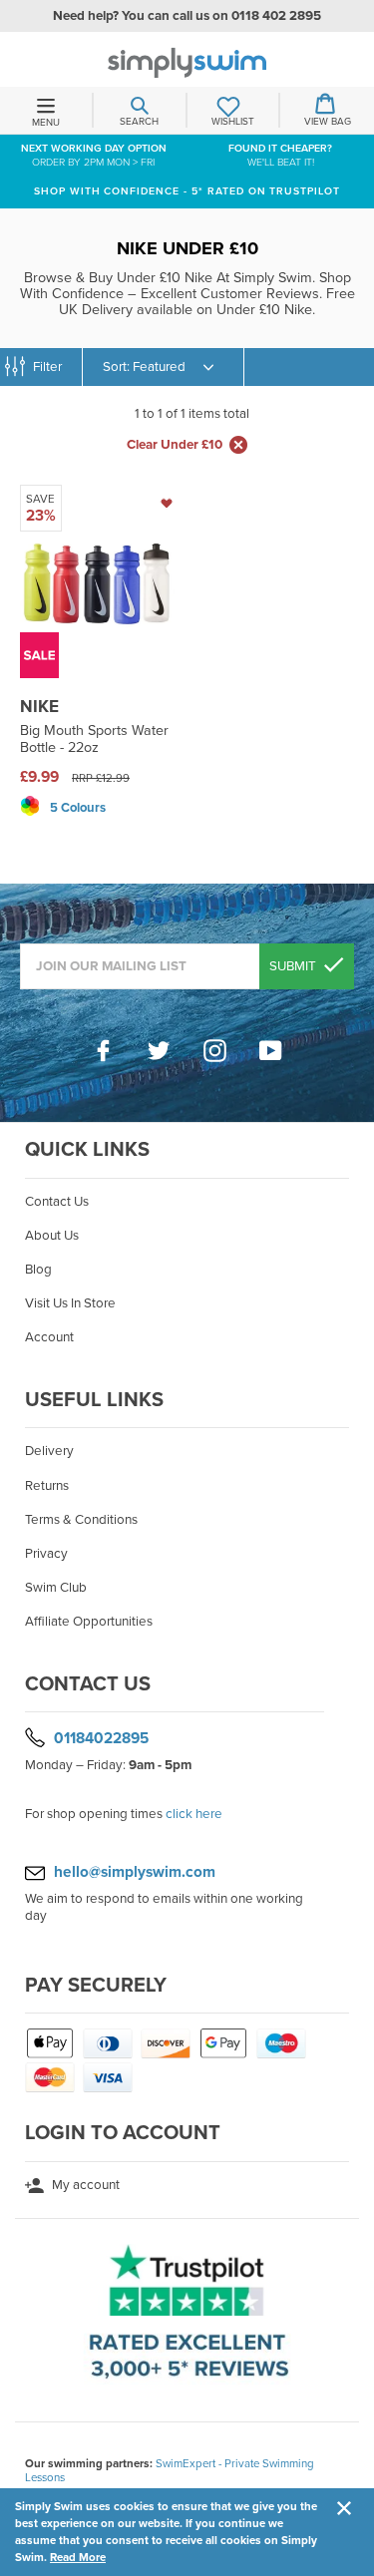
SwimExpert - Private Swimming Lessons (170, 2470)
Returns (47, 1486)
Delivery (49, 1451)
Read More (78, 2557)
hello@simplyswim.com (135, 1872)
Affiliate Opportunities (89, 1622)
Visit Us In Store (70, 1303)
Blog (38, 1270)
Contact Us (57, 1202)
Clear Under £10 (175, 445)
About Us (52, 1236)
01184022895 (101, 1738)
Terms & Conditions (81, 1520)
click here (194, 1814)
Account (49, 1337)
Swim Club (56, 1588)
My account (84, 2185)
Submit (294, 966)
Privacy (46, 1554)
